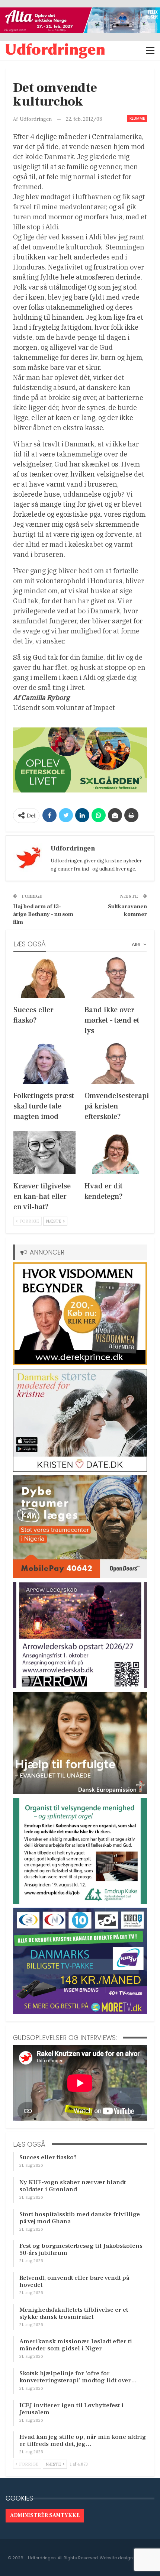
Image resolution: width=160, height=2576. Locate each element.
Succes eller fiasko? (48, 2157)
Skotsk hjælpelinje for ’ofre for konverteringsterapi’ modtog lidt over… (78, 2377)
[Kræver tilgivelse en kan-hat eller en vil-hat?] (44, 1153)
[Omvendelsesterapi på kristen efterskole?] (116, 1062)
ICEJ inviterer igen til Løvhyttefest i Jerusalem (71, 2409)
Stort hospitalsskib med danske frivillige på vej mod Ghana (80, 2218)
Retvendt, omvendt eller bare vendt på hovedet (74, 2281)
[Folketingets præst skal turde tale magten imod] (44, 1062)
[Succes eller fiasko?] (44, 976)
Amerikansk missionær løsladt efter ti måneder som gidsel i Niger (76, 2345)
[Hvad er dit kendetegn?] (116, 1153)
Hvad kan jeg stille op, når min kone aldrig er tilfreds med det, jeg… (83, 2441)
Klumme (137, 118)
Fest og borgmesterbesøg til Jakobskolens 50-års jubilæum (81, 2249)
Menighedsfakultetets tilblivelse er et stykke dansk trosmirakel (74, 2313)
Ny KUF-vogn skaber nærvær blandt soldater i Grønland (73, 2186)
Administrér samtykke (45, 2515)
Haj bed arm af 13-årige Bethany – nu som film (43, 914)
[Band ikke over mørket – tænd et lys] (116, 976)
